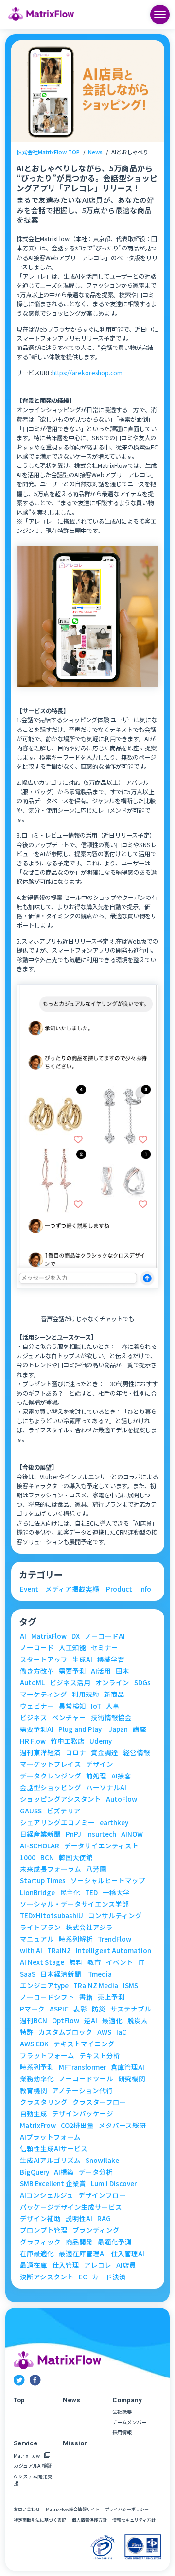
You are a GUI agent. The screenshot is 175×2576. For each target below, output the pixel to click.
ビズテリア (64, 1811)
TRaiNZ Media (96, 1986)
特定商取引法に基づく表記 (40, 2520)
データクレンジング (51, 1776)
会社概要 (122, 2412)
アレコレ (98, 2265)
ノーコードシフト (47, 1997)
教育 (94, 1962)
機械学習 (111, 1660)
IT (141, 1962)
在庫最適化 (37, 2254)
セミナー (105, 1648)
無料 (76, 1962)
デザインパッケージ (83, 2114)
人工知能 (72, 1648)
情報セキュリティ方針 (134, 2520)
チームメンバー (129, 2422)
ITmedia (99, 1974)
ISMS (131, 1986)
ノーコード (37, 1648)
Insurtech (101, 1834)
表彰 (80, 2009)
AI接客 (121, 1776)
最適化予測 (115, 2242)
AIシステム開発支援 (33, 2480)
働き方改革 (37, 1671)
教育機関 (34, 2091)
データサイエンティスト (101, 1846)
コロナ (76, 1753)
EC (83, 2277)
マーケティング (44, 1695)
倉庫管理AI (128, 2067)
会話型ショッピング (51, 1788)
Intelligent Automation (114, 1951)
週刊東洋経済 (40, 1753)
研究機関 (132, 2079)
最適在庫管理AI (82, 2254)
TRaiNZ (59, 1951)
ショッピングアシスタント (61, 1799)
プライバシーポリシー (127, 2510)
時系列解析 (76, 1939)
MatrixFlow (49, 1636)
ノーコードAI (105, 1636)
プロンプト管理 (44, 2230)
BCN (47, 1858)
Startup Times (43, 1881)
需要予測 (72, 1671)
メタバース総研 (122, 2126)
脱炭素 (138, 2021)
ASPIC (59, 2009)
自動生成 (34, 2114)
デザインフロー (102, 2195)
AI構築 (64, 2172)
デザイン (100, 1764)
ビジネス (34, 1718)
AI (23, 1636)
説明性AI (79, 2219)
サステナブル (131, 2009)
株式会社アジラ (89, 1928)
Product (119, 1589)
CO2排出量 (77, 2126)
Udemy (101, 1741)
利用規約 (86, 1695)
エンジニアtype (44, 1986)
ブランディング (96, 2230)
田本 (122, 1671)
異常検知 (72, 1706)
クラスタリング (44, 2102)
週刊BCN (34, 2021)
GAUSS (31, 1811)
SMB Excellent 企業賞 (53, 2184)
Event (29, 1589)
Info (145, 1589)
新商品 (114, 1695)
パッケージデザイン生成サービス (71, 2207)
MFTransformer (82, 2067)
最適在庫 (34, 2265)
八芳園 (96, 1869)
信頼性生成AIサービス (54, 2149)
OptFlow (66, 2021)
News (95, 152)
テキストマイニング (84, 2044)
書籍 (86, 1997)
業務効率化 (37, 2079)
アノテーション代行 (82, 2091)
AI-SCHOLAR (40, 1846)
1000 (28, 1858)
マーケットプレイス (51, 1764)
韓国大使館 (76, 1858)
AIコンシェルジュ (47, 2195)
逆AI (91, 2021)
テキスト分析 (100, 2056)
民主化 (70, 1893)
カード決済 (109, 2277)
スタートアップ (44, 1660)
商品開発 (79, 2242)
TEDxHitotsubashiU (52, 1916)
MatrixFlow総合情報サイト (73, 2510)
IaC (121, 2032)
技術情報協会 (111, 1718)
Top (19, 2400)
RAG (104, 2219)
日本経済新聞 (61, 1974)
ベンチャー (69, 1718)
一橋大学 (116, 1893)
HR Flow (33, 1741)
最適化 (112, 2021)
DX (76, 1636)
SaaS (28, 1974)
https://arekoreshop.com (87, 373)
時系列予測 (37, 2067)
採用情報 (122, 2432)
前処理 (96, 1776)
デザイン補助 (40, 2219)
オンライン (112, 1683)
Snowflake (102, 2161)
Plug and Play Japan (93, 1729)
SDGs (142, 1683)
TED (91, 1893)
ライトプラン (40, 1928)
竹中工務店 (68, 1741)
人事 (113, 1706)
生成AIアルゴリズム (50, 2161)
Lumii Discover (114, 2184)
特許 (27, 2032)
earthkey (114, 1823)
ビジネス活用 (70, 1683)
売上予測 (111, 1997)
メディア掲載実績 (72, 1589)
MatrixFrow (38, 2126)
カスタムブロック (65, 2032)
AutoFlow (122, 1799)
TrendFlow (114, 1939)
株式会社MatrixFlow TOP (48, 152)
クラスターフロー (99, 2102)
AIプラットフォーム (50, 2137)
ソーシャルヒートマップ (108, 1881)
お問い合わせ (27, 2510)
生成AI (82, 1660)
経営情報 (137, 1753)
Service (26, 2443)
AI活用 (101, 1671)
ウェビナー (37, 1706)
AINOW (132, 1834)
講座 (140, 1729)
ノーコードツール (86, 2079)
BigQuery (35, 2172)
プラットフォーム (47, 2056)
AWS (104, 2032)
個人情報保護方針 (89, 2520)
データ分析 (96, 2172)
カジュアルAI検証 (33, 2466)
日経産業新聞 (40, 1834)
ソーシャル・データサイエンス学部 (74, 1904)
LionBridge (37, 1893)
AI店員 (126, 2265)
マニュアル (37, 1939)
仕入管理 (66, 2265)
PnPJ (73, 1834)
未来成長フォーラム (51, 1869)
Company (127, 2400)
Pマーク (32, 2009)
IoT (96, 1706)
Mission (75, 2443)
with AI (31, 1951)
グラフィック (40, 2242)
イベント (120, 1962)
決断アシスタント (47, 2277)
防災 (99, 2009)
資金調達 (105, 1753)
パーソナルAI (106, 1788)
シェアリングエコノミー (57, 1823)
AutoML (32, 1683)
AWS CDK (34, 2044)
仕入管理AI (128, 2254)
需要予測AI (37, 1729)
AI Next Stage (42, 1962)
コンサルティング (115, 1916)
